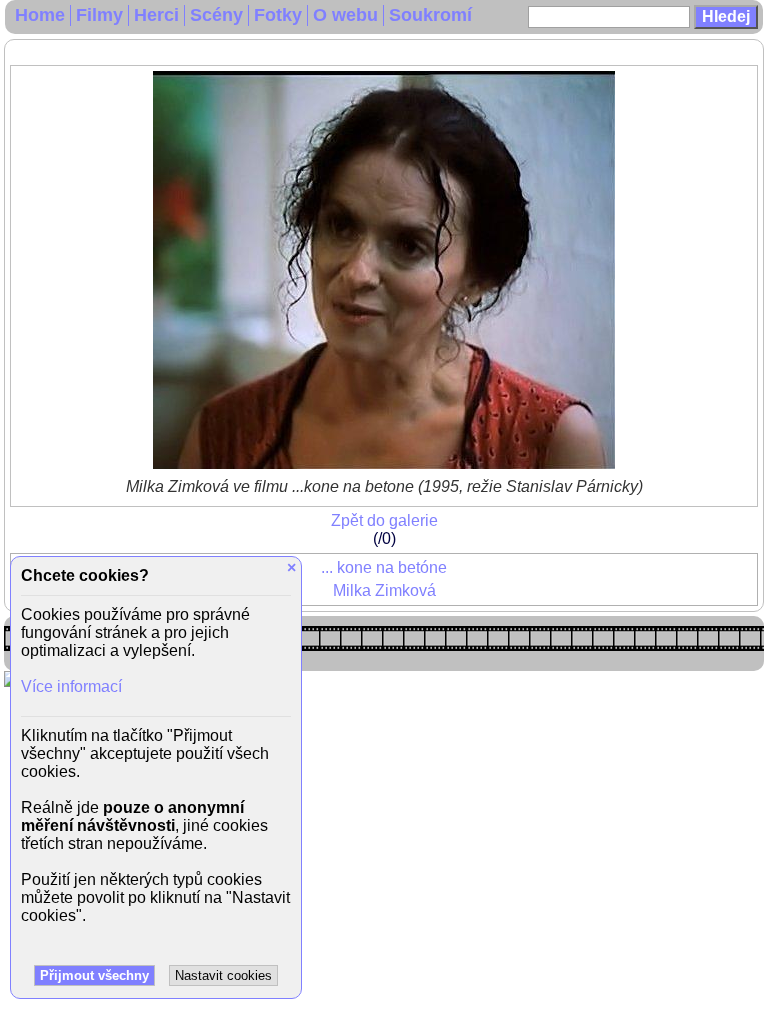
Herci (156, 15)
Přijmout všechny (94, 975)
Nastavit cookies (223, 975)
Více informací (71, 686)
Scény (216, 15)
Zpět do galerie (384, 520)
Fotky (278, 15)
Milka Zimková (384, 590)
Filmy (99, 15)
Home (40, 15)
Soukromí (430, 15)
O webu (345, 15)
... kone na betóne (384, 567)
